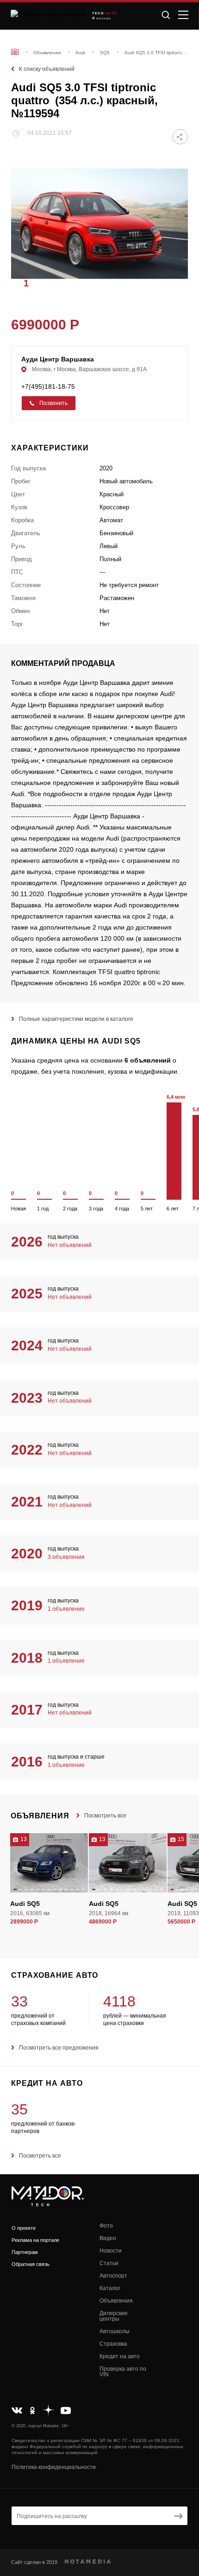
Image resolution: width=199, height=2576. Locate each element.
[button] (176, 283)
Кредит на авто (120, 2356)
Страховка (113, 2344)
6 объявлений (148, 1060)
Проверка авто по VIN (123, 2372)
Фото (106, 2226)
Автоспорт (113, 2276)
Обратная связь (31, 2264)
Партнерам (25, 2252)
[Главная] (15, 52)
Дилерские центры (114, 2316)
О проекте (24, 2228)
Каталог (110, 2288)
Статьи (109, 2263)
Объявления (116, 2301)
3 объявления (66, 1557)
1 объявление (66, 1609)
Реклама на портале (35, 2240)
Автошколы (115, 2331)
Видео (108, 2238)
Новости (111, 2251)
